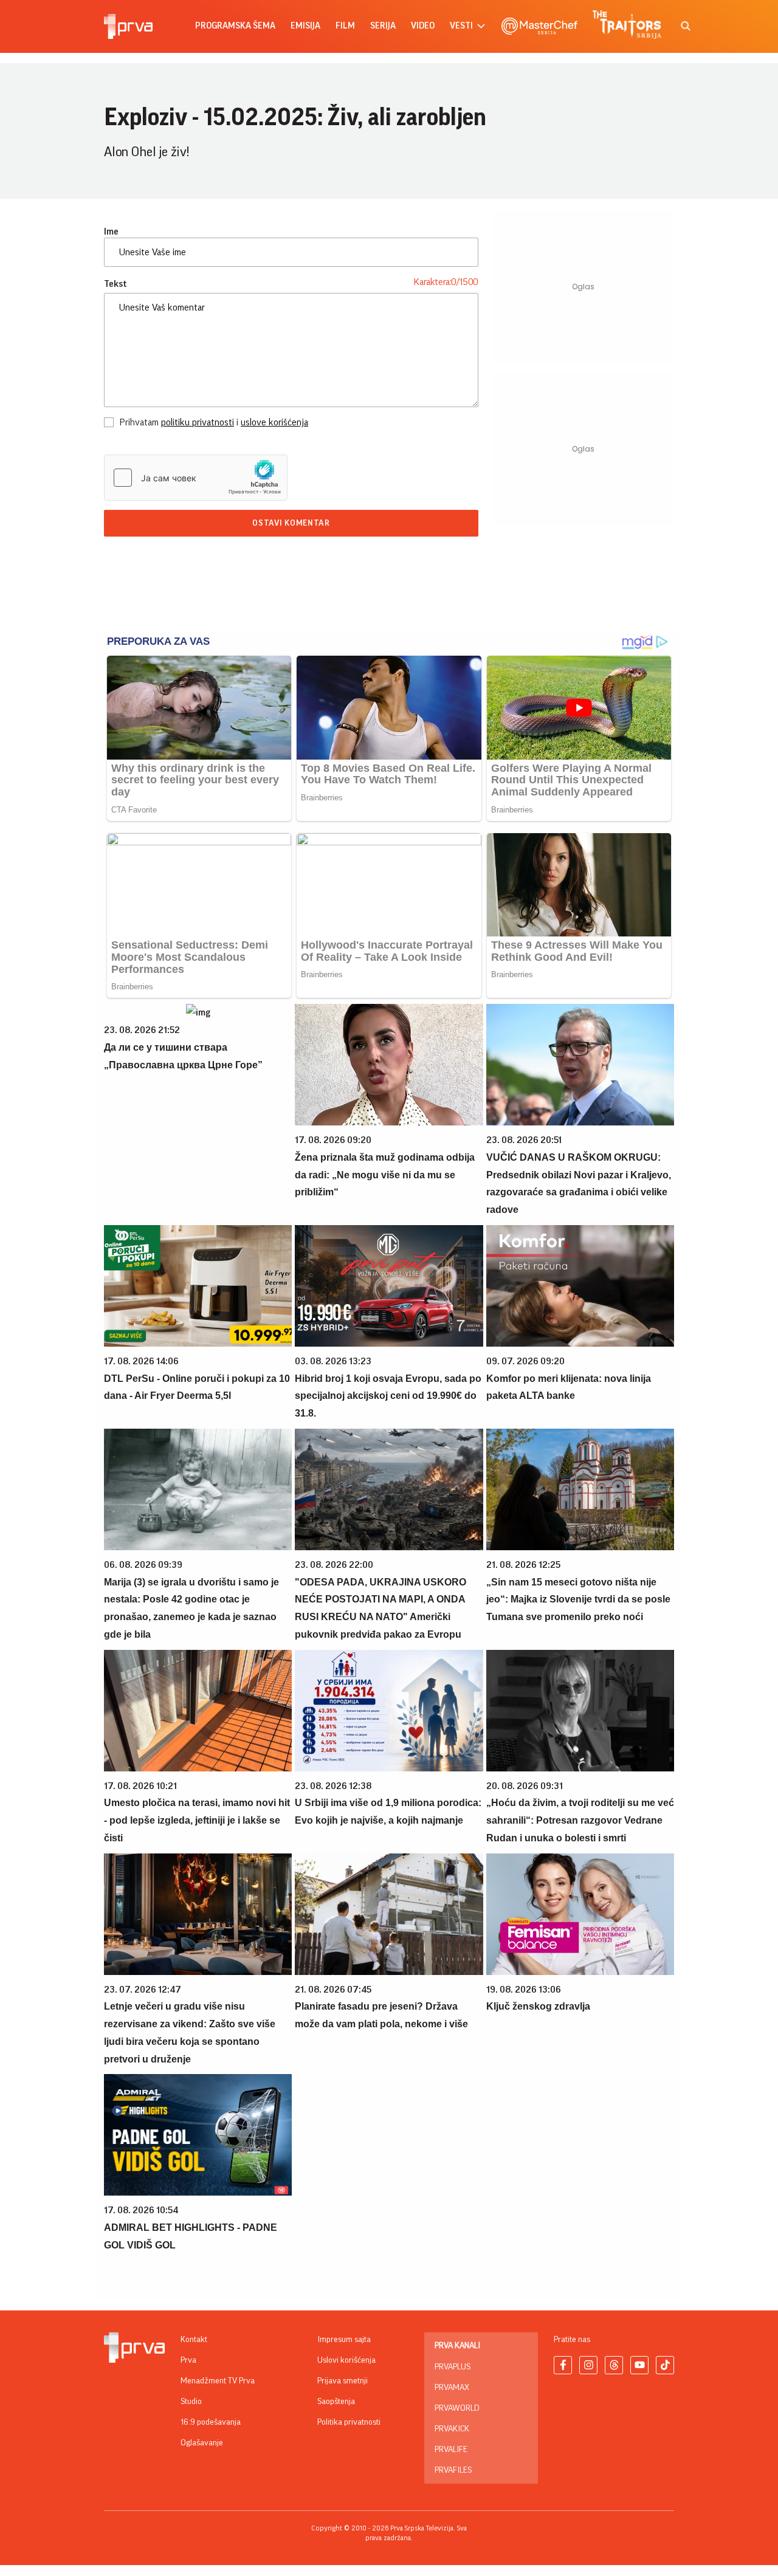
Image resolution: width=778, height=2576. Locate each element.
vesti (461, 26)
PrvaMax (452, 2388)
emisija (305, 26)
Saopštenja (336, 2402)
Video (423, 26)
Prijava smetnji (343, 2381)
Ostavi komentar (291, 523)
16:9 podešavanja (211, 2422)
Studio (191, 2402)
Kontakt (194, 2340)
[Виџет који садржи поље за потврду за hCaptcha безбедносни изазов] (196, 478)
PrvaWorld (457, 2408)
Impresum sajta (344, 2340)
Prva (188, 2360)
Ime (111, 232)
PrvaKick (452, 2429)
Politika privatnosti (349, 2422)
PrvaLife (451, 2450)
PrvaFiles (453, 2470)
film (345, 26)
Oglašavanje (202, 2443)
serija (383, 26)
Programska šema (235, 26)
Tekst (115, 284)
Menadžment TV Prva (218, 2381)
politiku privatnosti (198, 422)
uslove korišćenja (274, 422)
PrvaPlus (453, 2367)
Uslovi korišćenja (346, 2360)
